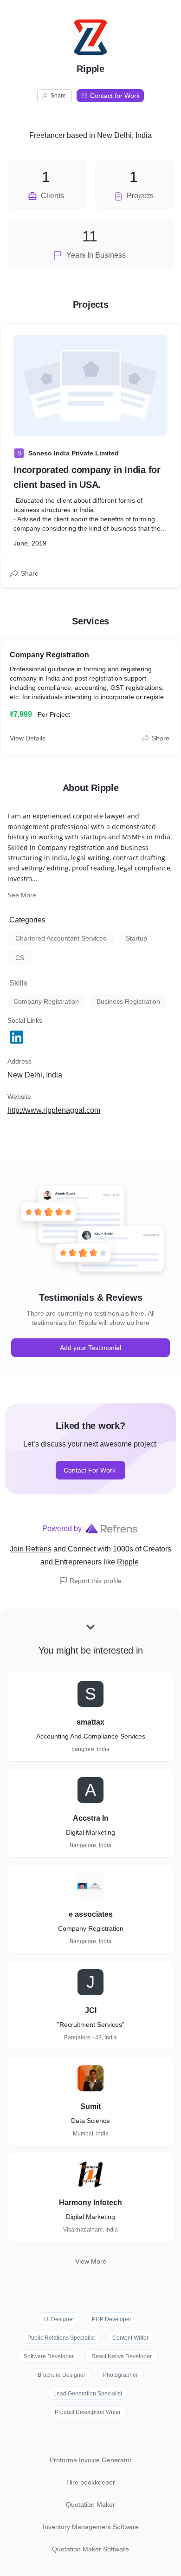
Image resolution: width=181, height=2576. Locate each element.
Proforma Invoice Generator (91, 2460)
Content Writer (130, 2338)
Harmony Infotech (90, 2203)
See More (22, 895)
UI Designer (59, 2319)
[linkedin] (18, 1037)
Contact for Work (115, 96)
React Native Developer (122, 2356)
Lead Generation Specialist (88, 2394)
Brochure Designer (61, 2375)
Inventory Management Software (91, 2527)
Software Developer (49, 2356)
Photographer (120, 2375)
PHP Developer (112, 2319)
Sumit (90, 2106)
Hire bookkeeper (91, 2482)
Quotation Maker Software (90, 2549)
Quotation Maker (90, 2505)
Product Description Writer (88, 2412)
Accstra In (91, 1818)
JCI (91, 2010)
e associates (91, 1914)
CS (20, 958)
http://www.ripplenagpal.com (54, 1110)
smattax (90, 1722)
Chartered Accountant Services (61, 938)
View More (91, 2261)
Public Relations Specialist (61, 2338)
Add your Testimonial (90, 1348)
